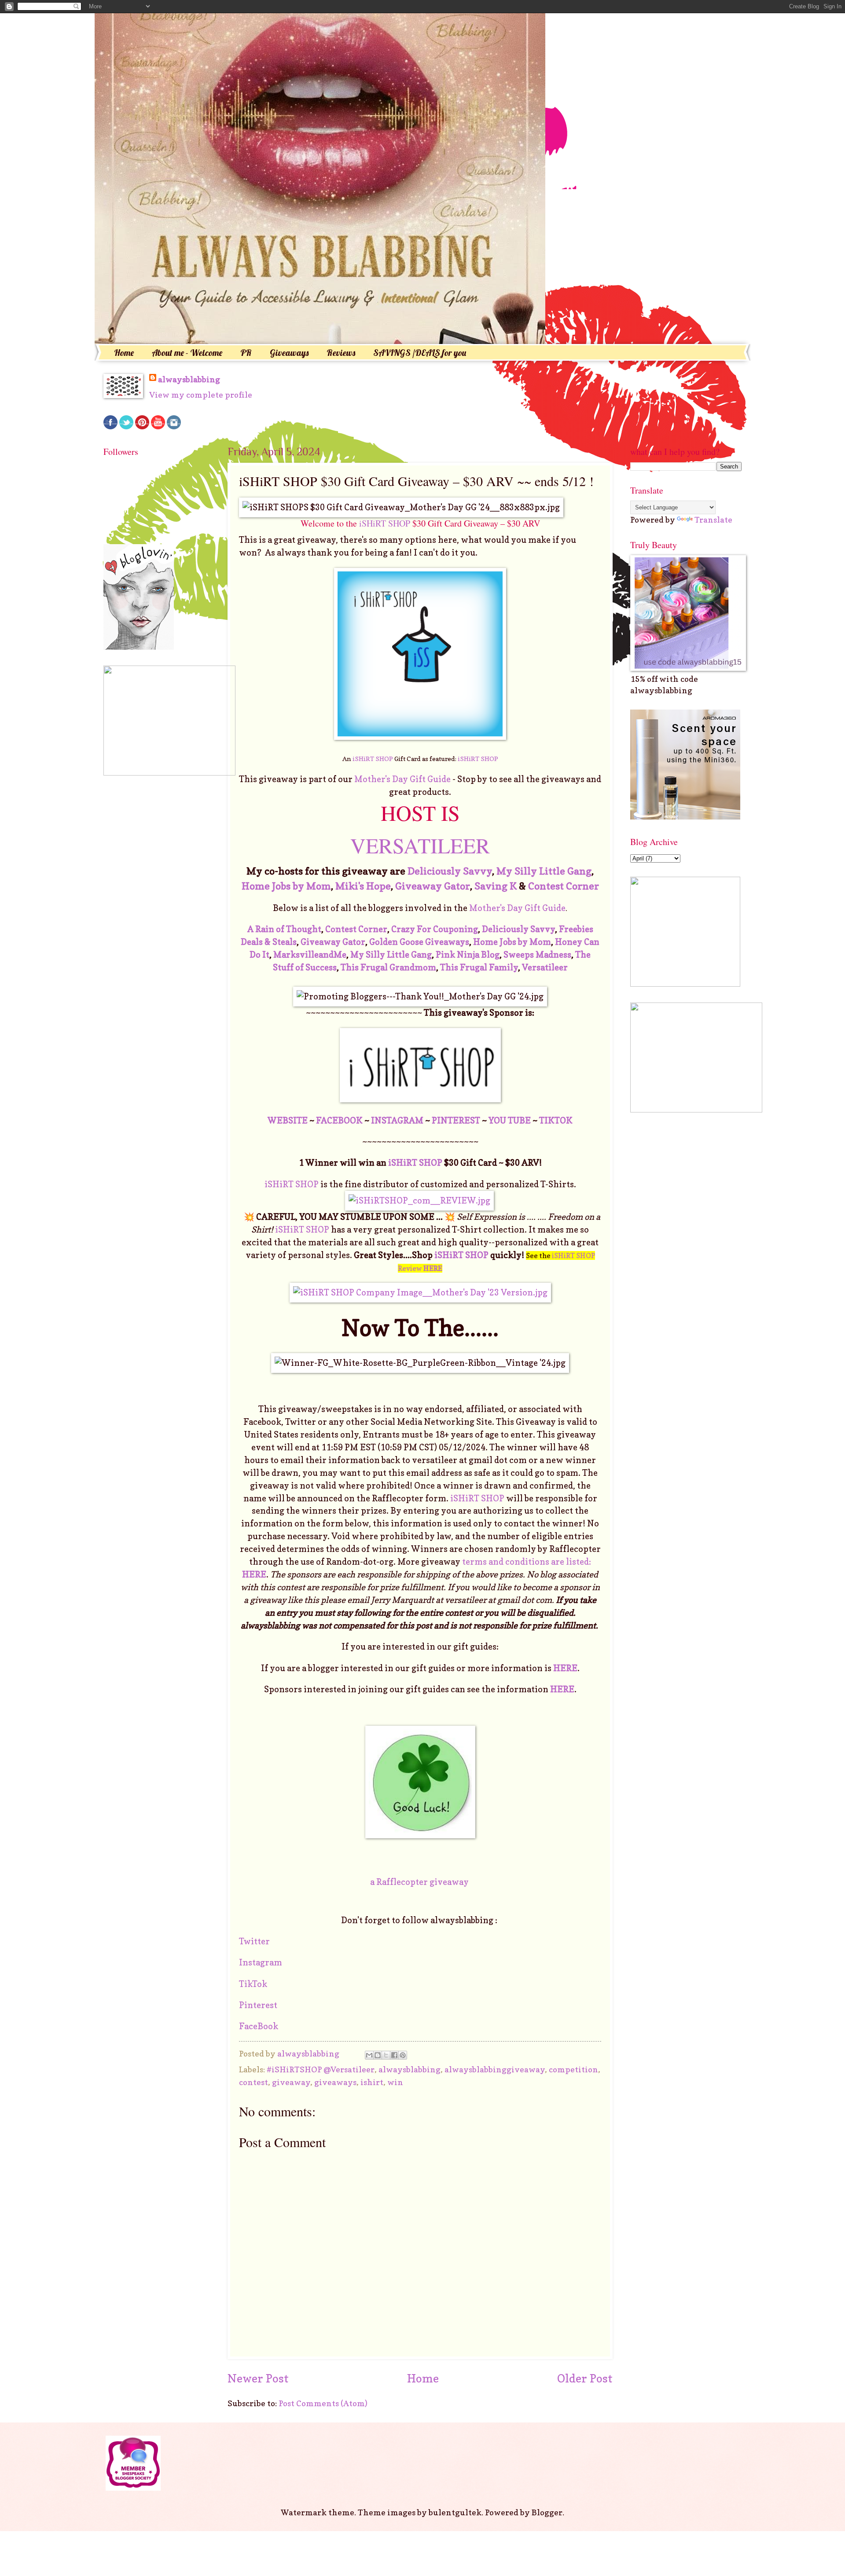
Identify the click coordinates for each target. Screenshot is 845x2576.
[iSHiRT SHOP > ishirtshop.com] (420, 737)
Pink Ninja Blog (468, 955)
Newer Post (258, 2378)
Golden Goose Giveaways (419, 942)
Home (124, 353)
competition (573, 2069)
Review (420, 1268)
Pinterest (259, 2005)
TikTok (253, 1984)
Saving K (496, 886)
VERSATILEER (420, 845)
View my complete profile (201, 395)
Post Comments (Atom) (323, 2403)
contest (253, 2082)
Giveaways (289, 353)
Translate (713, 520)
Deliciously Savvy (450, 871)
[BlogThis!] (378, 2055)
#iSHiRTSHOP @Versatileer (321, 2069)
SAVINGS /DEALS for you (420, 353)
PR (246, 353)
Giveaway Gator (433, 886)
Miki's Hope (363, 886)
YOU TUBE (510, 1120)
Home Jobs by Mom (286, 886)
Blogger (547, 2512)
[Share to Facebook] (394, 2055)
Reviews (341, 353)
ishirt (372, 2082)
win (395, 2082)
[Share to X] (386, 2055)
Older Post (585, 2378)
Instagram (261, 1962)
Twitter (255, 1941)
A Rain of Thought (284, 929)
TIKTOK (556, 1120)
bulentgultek (455, 2512)
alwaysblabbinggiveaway (495, 2069)
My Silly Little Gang (544, 871)
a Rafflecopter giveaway (419, 1882)
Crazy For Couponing (435, 929)
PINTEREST (456, 1120)
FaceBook (259, 2026)
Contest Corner (564, 886)
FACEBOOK (339, 1120)
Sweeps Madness (537, 955)
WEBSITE (288, 1120)
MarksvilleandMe (310, 955)
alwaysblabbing (189, 379)
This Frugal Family (479, 967)
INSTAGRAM (397, 1120)
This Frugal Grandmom (388, 967)
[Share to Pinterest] (403, 2055)
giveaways (335, 2082)
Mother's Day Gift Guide (402, 779)
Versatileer (545, 967)
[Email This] (369, 2055)
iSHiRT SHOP (385, 523)
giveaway (291, 2082)
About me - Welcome (187, 353)
